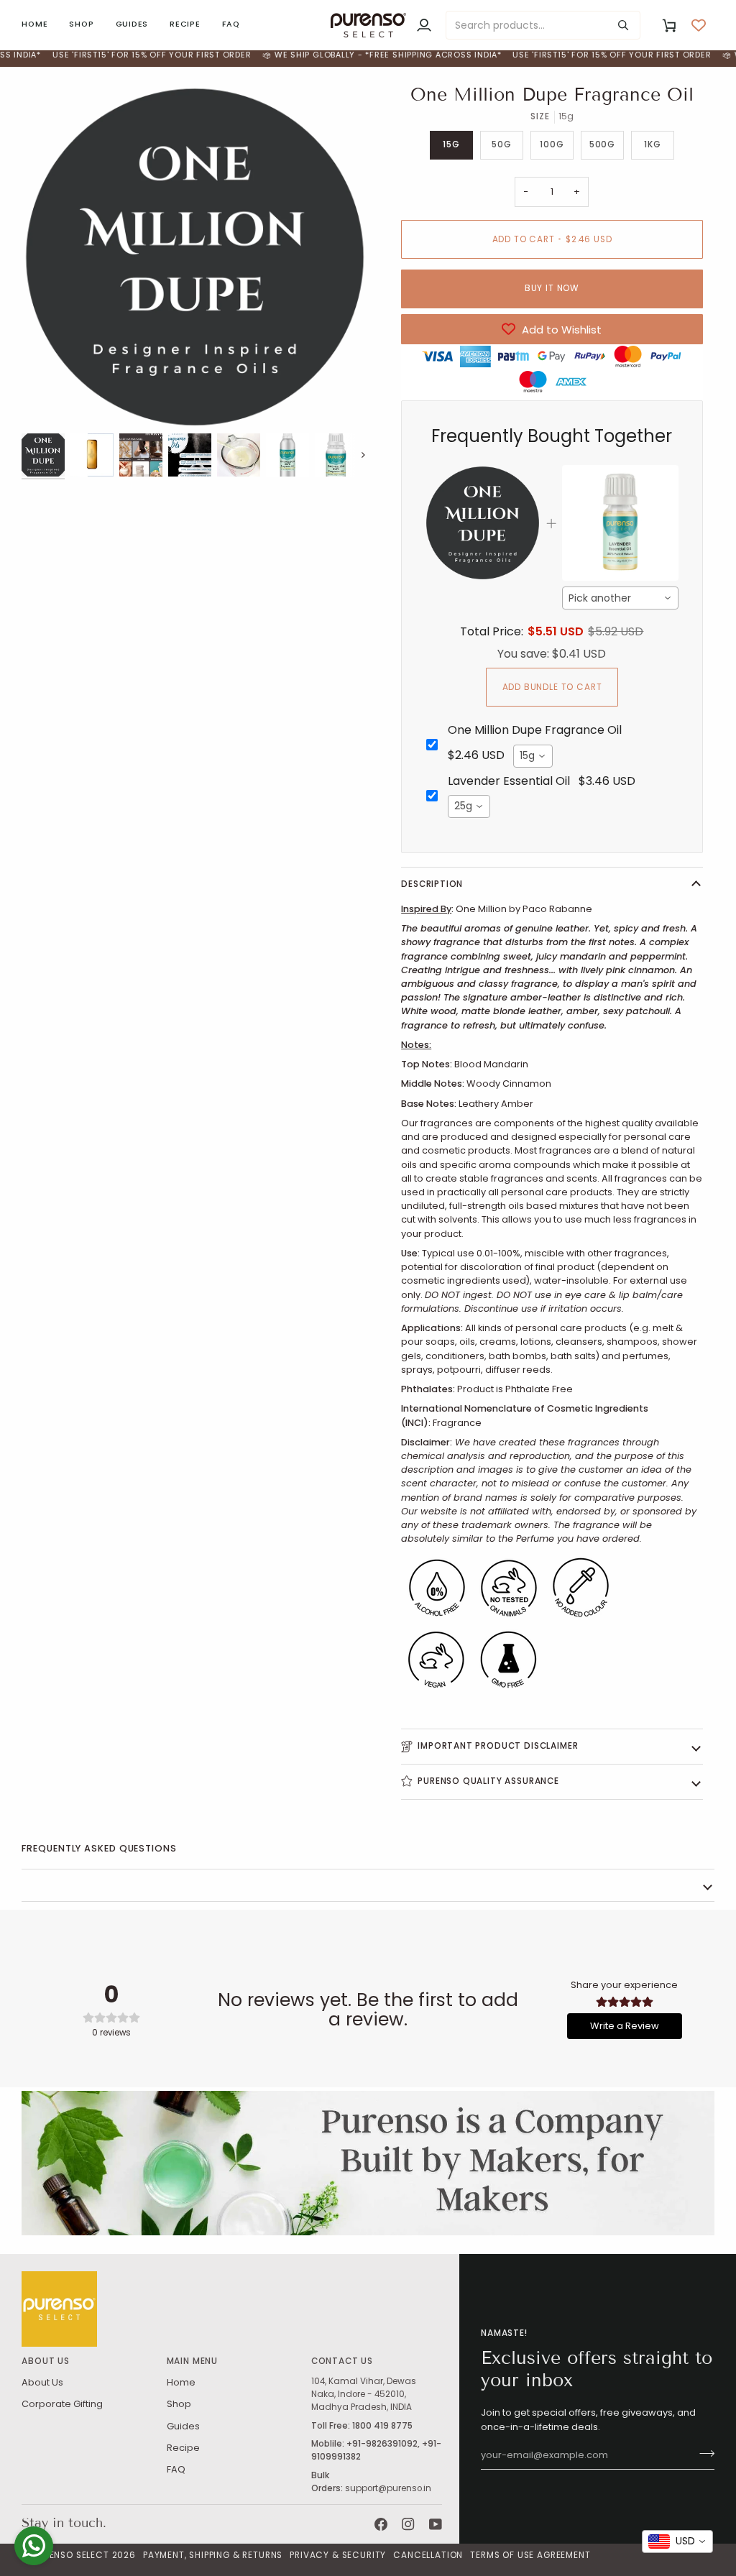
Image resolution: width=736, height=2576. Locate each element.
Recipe (183, 2448)
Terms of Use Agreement (530, 2555)
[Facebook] (381, 2524)
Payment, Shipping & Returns (213, 2555)
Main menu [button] (192, 2361)
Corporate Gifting (62, 2404)
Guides (183, 2426)
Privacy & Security (338, 2555)
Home (181, 2382)
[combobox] (620, 598)
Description (432, 884)
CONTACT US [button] (342, 2361)
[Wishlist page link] (699, 25)
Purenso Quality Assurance (488, 1781)
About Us (42, 2382)
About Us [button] (46, 2361)
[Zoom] (195, 257)
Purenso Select (71, 2555)
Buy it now (552, 288)
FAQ (176, 2469)
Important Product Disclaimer (498, 1746)
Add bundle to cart (552, 687)
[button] (81, 25)
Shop (179, 2404)
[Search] (623, 25)
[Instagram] (408, 2524)
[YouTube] (436, 2524)
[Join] (703, 2454)
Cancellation (428, 2555)
